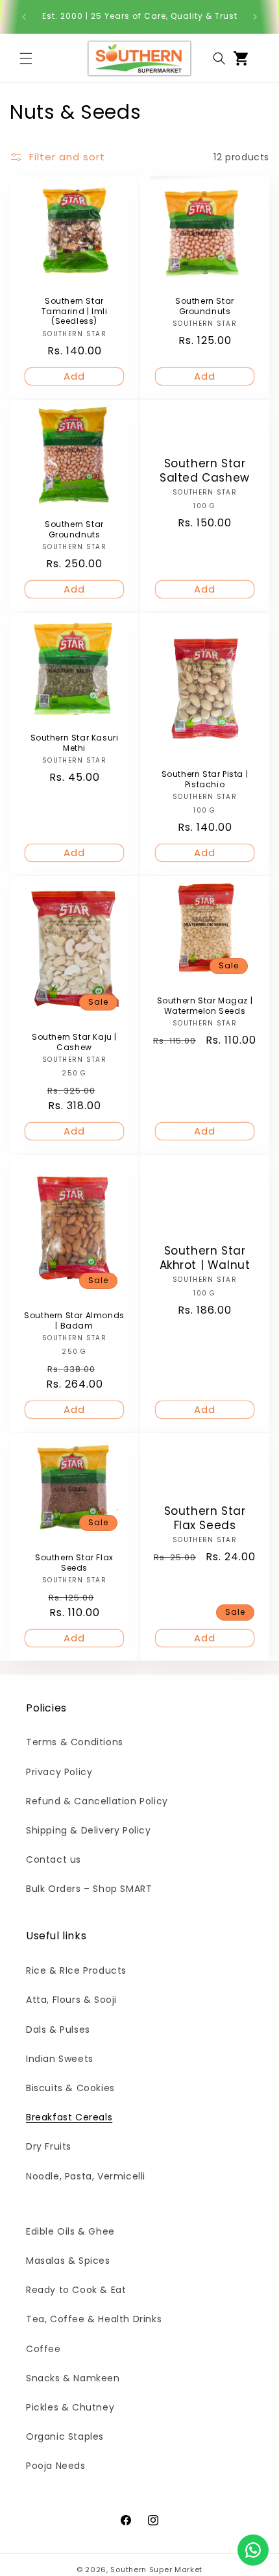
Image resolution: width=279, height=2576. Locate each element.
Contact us (54, 1859)
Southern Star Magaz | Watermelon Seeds (205, 1006)
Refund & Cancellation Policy (97, 1801)
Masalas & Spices (68, 2261)
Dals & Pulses (58, 2030)
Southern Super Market (156, 2570)
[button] (26, 58)
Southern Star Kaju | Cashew (74, 1042)
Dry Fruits (49, 2146)
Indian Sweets (60, 2059)
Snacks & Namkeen (73, 2378)
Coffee (43, 2349)
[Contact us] (253, 2550)
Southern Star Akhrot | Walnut (205, 1258)
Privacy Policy (59, 1772)
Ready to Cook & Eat (76, 2290)
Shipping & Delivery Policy (89, 1830)
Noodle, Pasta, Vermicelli (86, 2176)
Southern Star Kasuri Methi (75, 743)
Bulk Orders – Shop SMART (89, 1889)
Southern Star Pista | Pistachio (205, 779)
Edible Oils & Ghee (70, 2231)
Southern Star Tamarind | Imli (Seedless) (75, 312)
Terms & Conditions (75, 1742)
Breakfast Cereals (69, 2117)
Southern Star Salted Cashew (205, 471)
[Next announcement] (255, 17)
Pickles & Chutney (70, 2407)
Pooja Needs (56, 2466)
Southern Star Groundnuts (205, 307)
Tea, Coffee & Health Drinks (94, 2319)
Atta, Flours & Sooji (71, 2000)
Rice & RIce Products (76, 1970)
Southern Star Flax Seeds (74, 1563)
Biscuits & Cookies (70, 2088)
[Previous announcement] (24, 17)
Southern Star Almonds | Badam (74, 1320)
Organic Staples (65, 2436)
